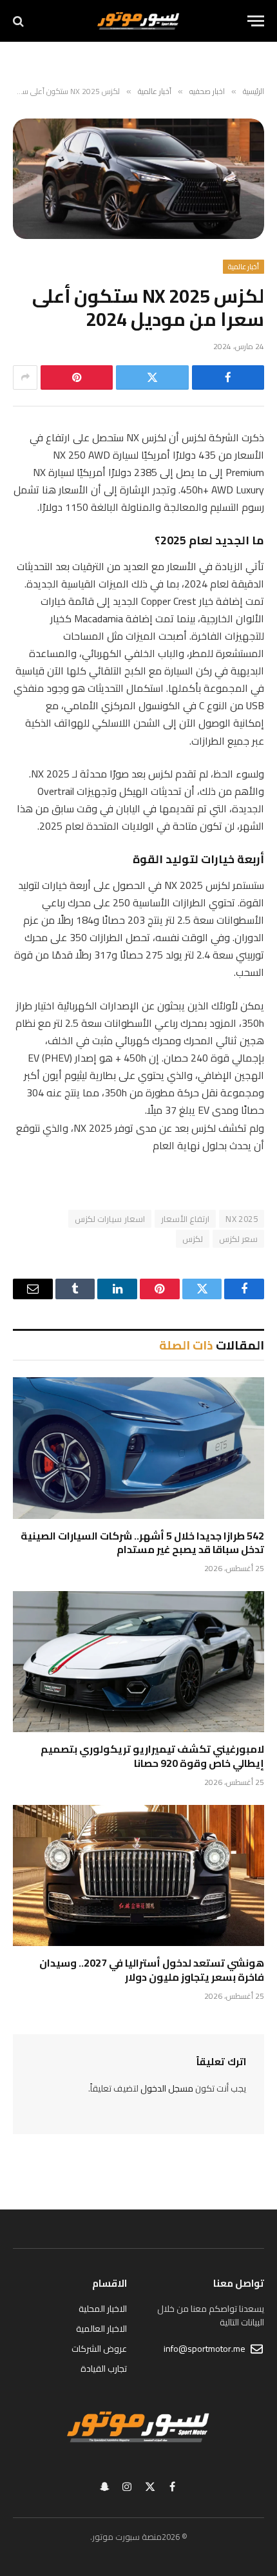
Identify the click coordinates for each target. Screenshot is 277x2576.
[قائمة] (256, 21)
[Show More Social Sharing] (25, 377)
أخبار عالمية (244, 267)
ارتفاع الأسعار (185, 1219)
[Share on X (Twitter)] (152, 377)
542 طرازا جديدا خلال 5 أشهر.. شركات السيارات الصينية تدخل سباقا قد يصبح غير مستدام (142, 1543)
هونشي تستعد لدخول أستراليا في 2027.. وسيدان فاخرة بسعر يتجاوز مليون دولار (152, 1970)
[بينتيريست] (77, 377)
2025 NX (242, 1219)
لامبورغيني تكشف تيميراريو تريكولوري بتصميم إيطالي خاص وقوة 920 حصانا (152, 1756)
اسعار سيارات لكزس (110, 1219)
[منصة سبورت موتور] (138, 21)
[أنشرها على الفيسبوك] (228, 377)
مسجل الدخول (167, 2088)
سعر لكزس (238, 1239)
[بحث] (20, 21)
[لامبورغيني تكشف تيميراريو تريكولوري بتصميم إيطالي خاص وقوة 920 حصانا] (138, 1662)
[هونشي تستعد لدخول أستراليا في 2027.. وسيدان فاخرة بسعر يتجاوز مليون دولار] (138, 1875)
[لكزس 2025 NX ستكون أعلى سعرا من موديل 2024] (138, 179)
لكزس (193, 1239)
